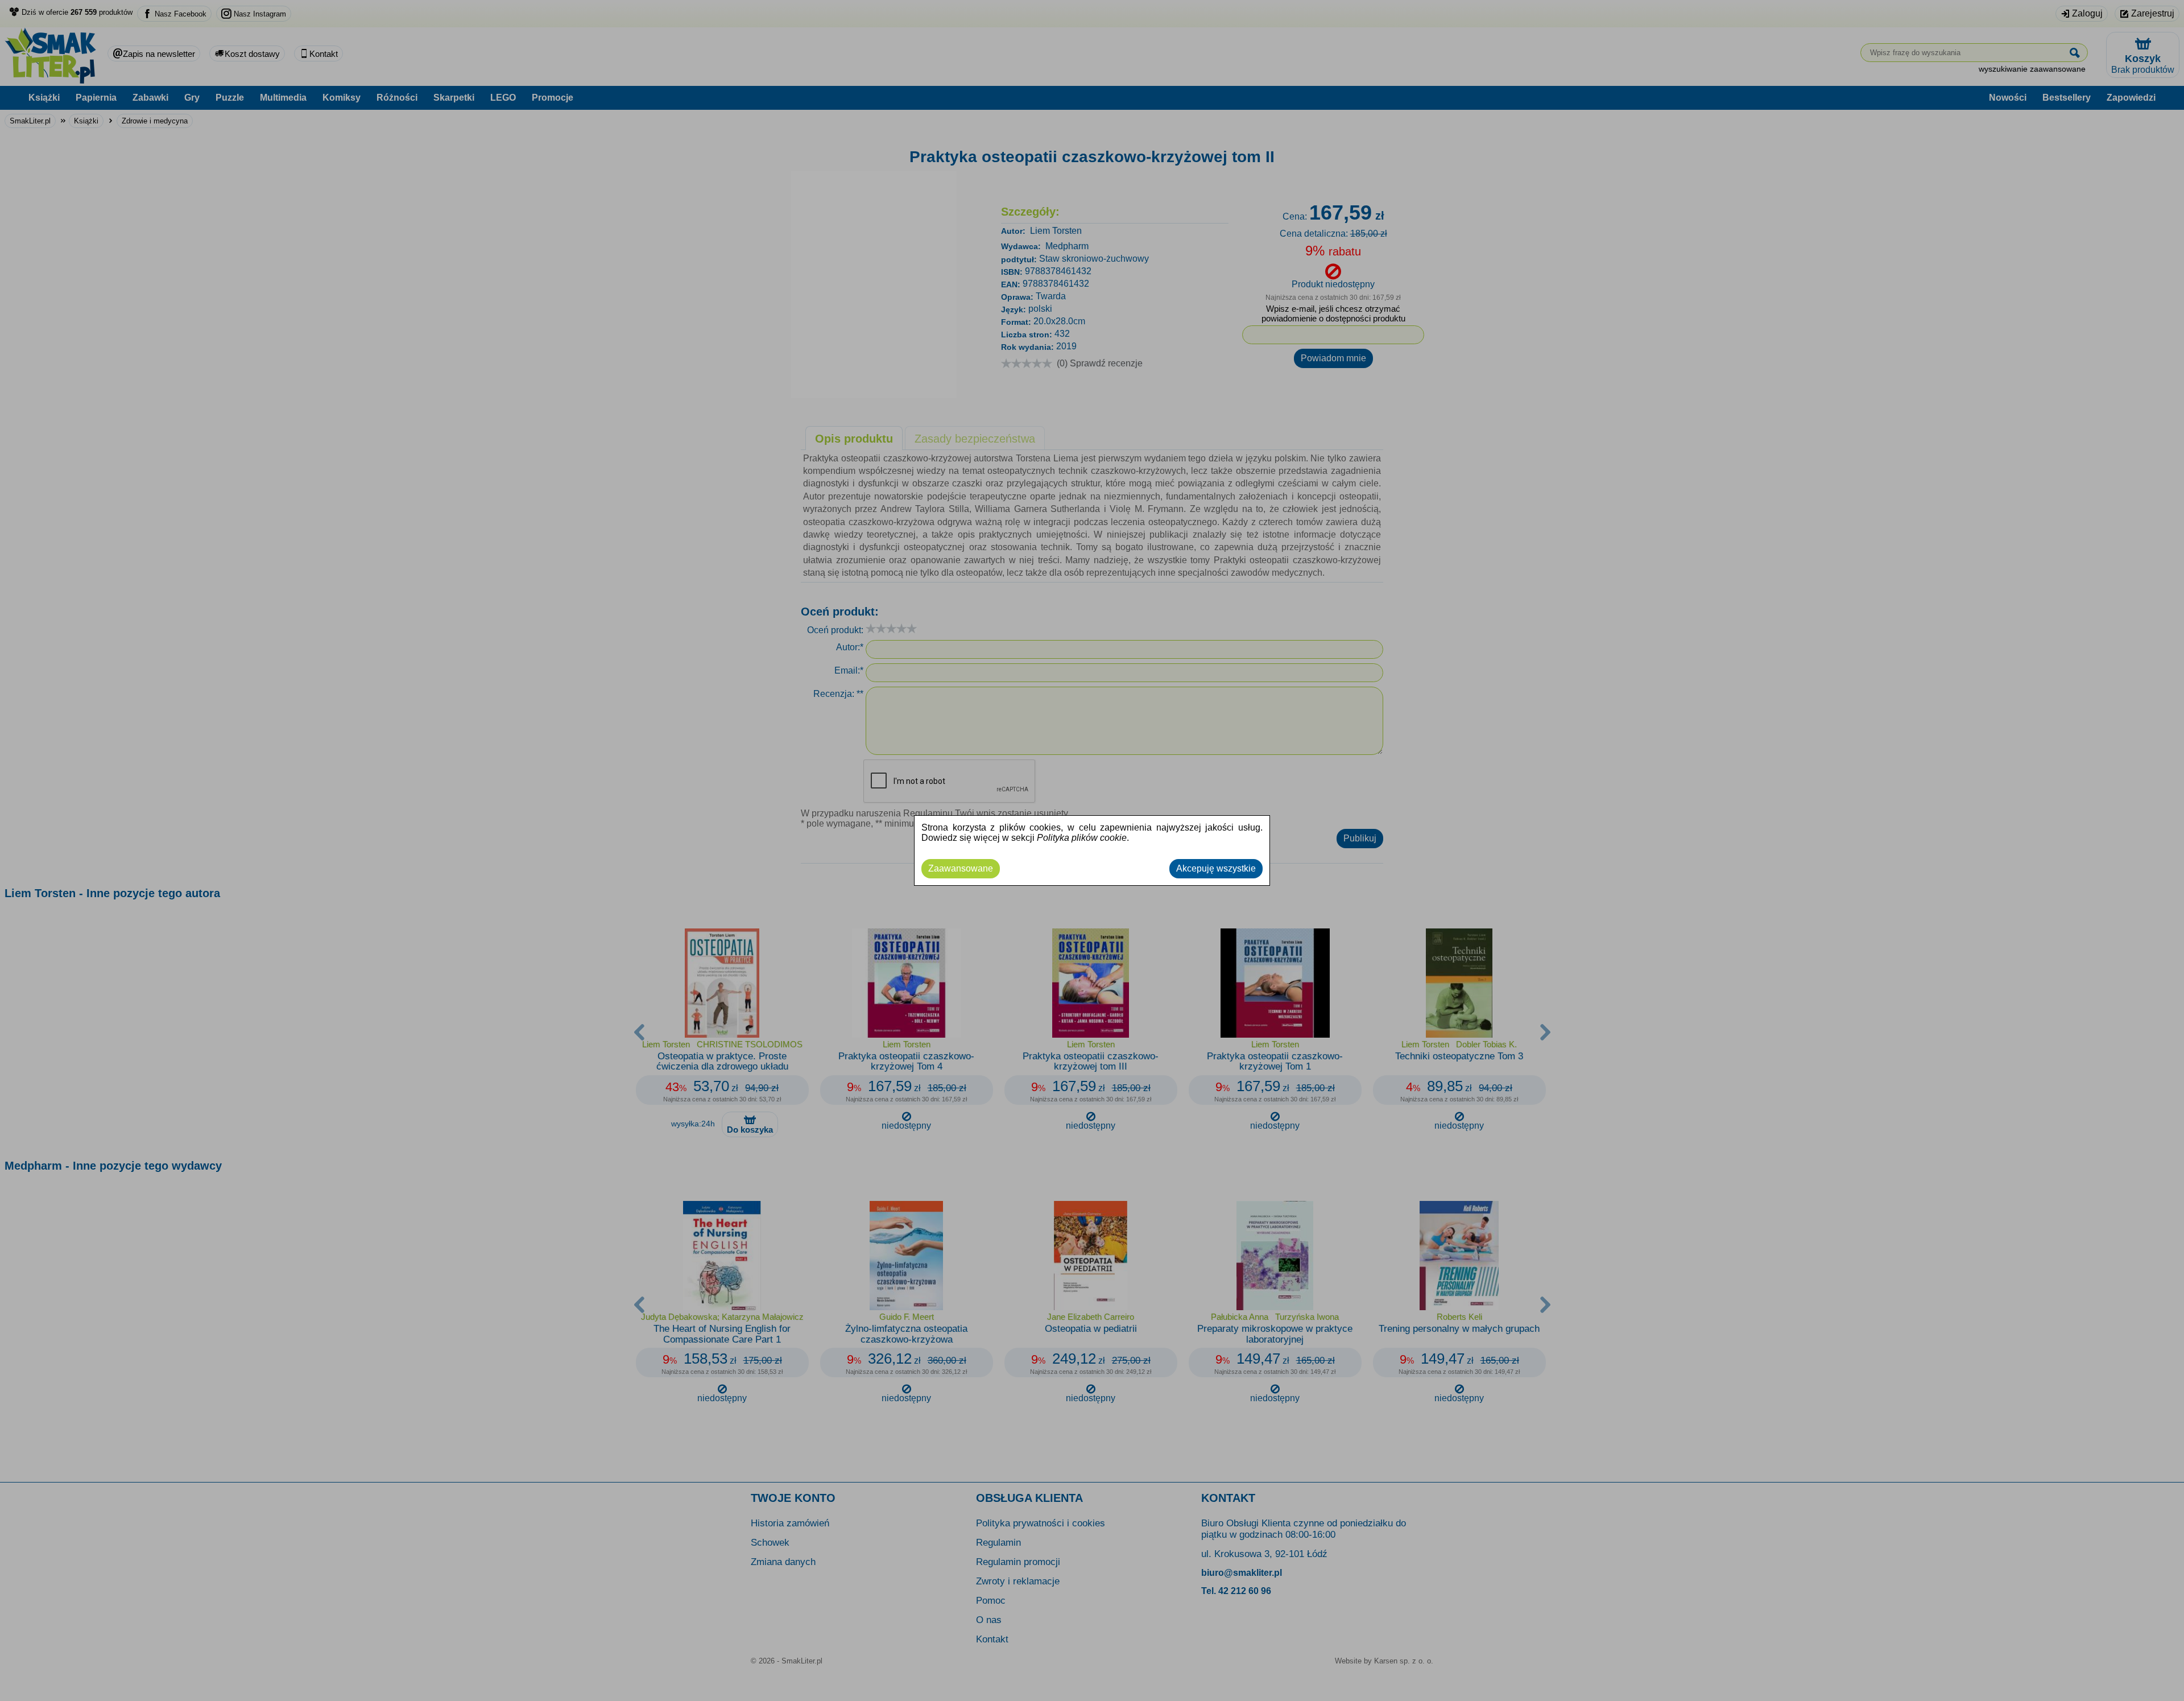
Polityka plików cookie (1082, 838)
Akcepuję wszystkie (1216, 868)
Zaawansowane (961, 868)
